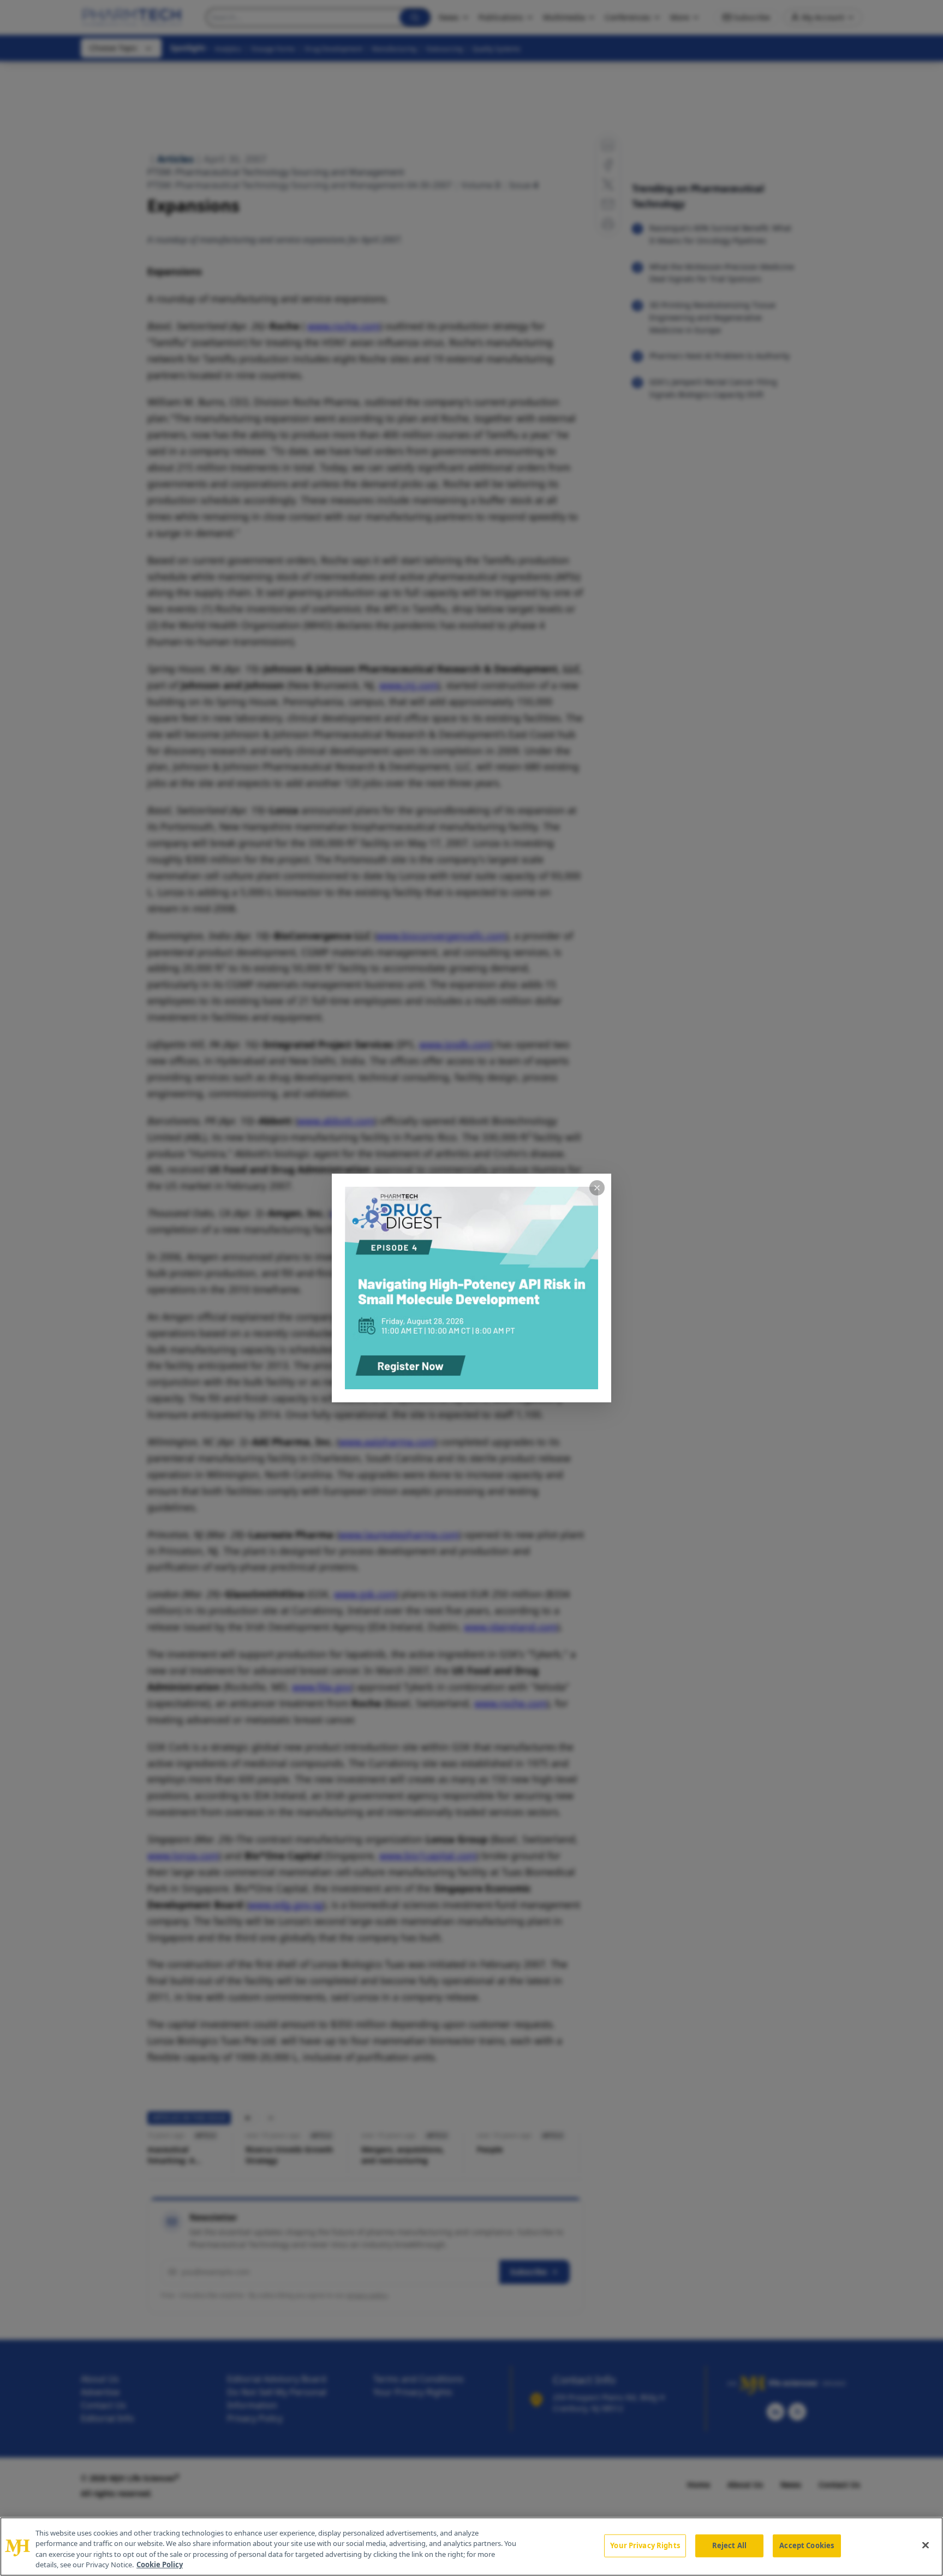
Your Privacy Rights (645, 2545)
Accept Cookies (807, 2545)
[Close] (926, 2545)
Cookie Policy (160, 2565)
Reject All (729, 2545)
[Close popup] (597, 1188)
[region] (471, 2547)
